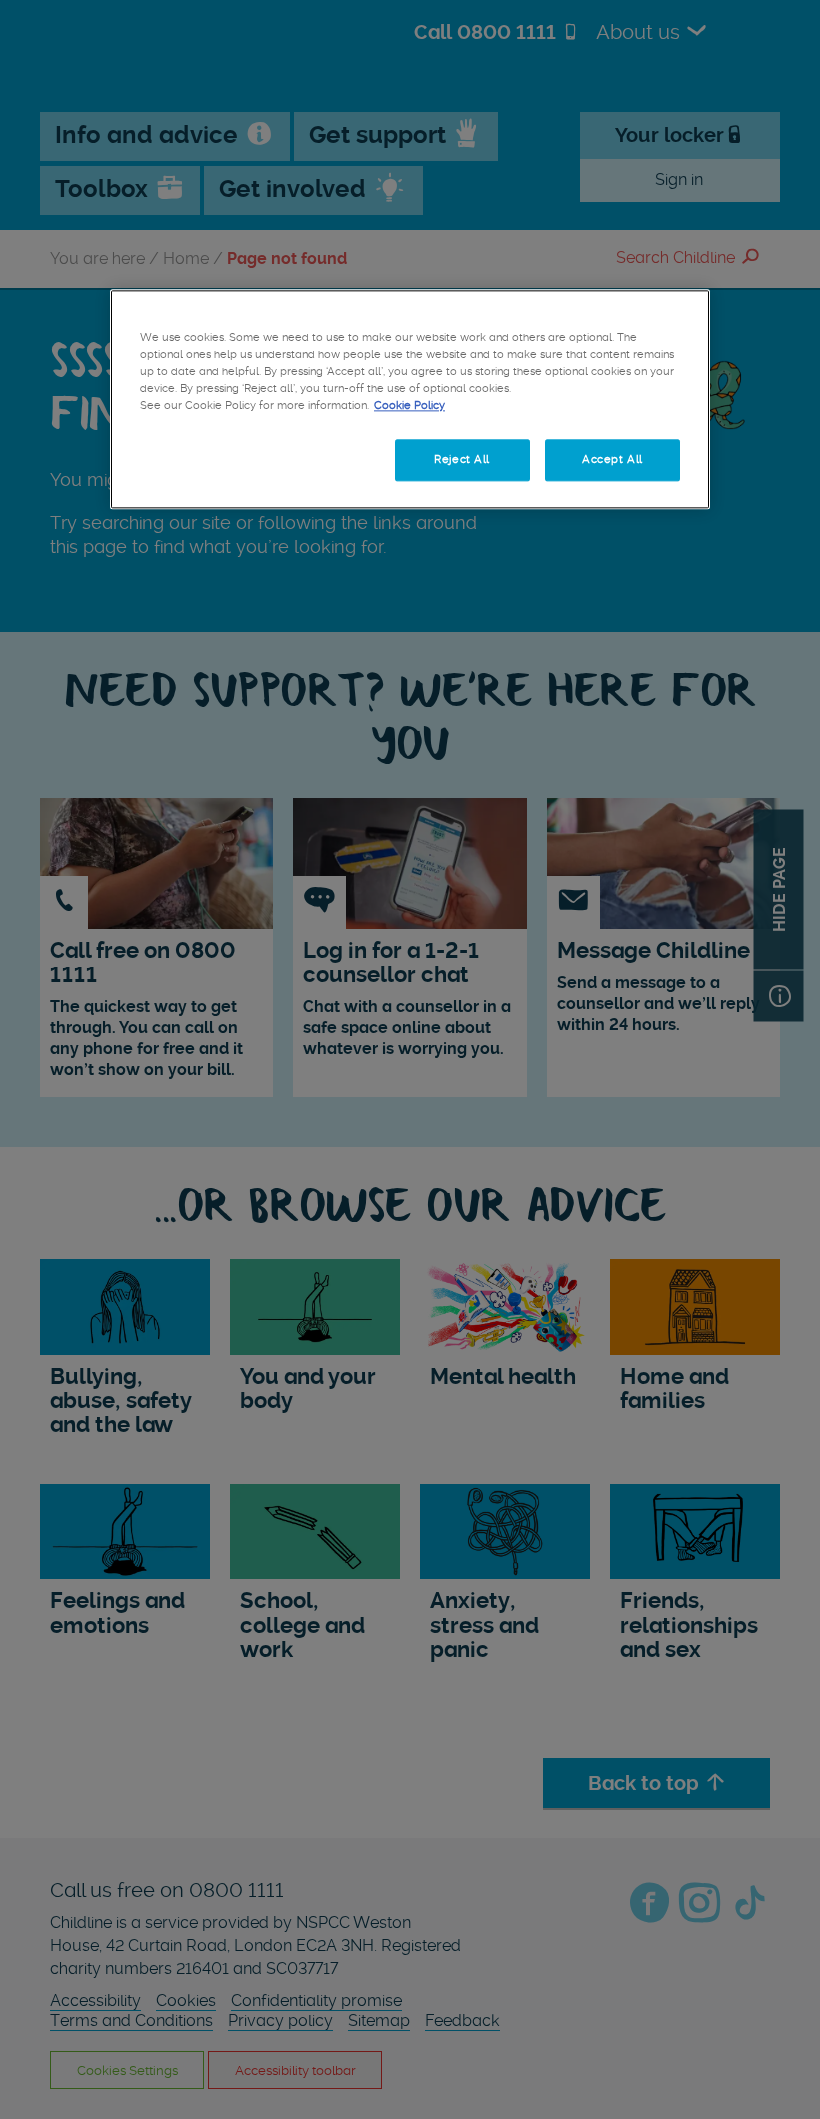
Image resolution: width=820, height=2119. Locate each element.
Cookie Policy (409, 405)
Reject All (462, 460)
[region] (410, 399)
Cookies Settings (207, 460)
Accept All (612, 460)
